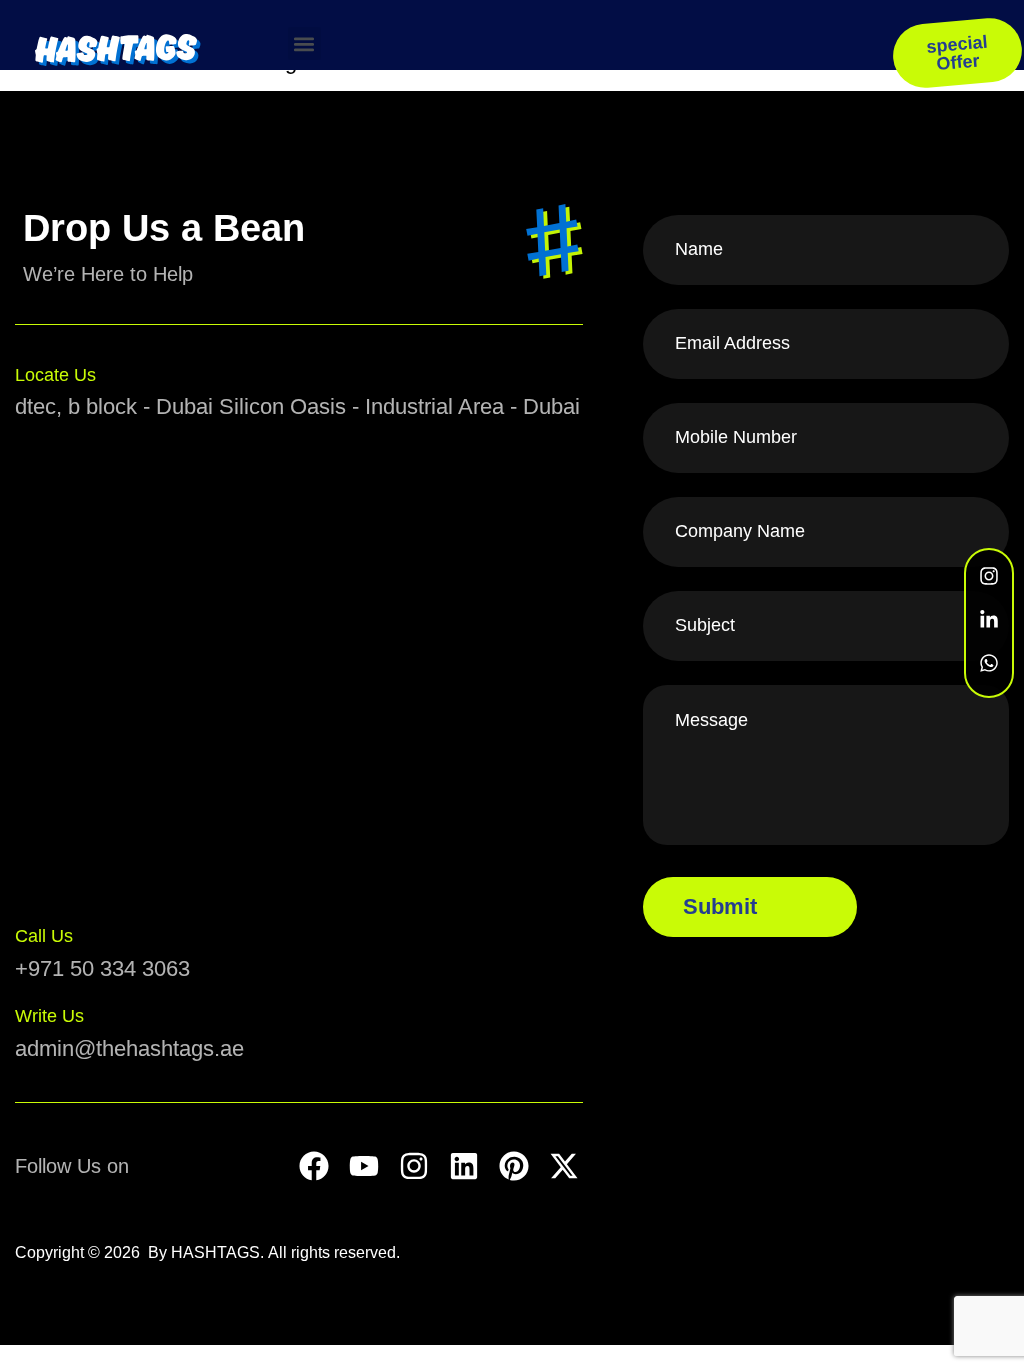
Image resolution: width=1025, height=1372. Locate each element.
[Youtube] (364, 1166)
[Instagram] (414, 1166)
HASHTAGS (215, 1252)
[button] (304, 43)
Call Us (44, 936)
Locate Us (55, 375)
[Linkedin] (464, 1166)
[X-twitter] (564, 1166)
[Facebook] (314, 1166)
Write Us (49, 1016)
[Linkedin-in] (989, 620)
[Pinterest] (514, 1166)
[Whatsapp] (989, 663)
